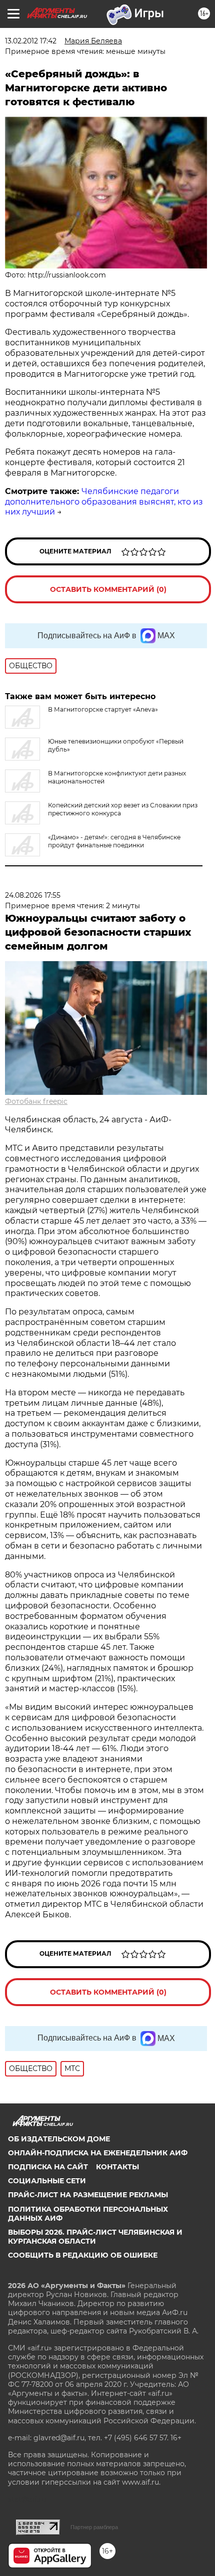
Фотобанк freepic (36, 1101)
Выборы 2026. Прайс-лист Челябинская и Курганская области (95, 2237)
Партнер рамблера (94, 2527)
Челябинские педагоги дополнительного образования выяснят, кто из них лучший (104, 502)
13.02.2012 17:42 (31, 41)
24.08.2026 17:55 (33, 895)
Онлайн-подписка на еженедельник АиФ (98, 2153)
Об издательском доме (59, 2139)
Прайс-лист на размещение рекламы (88, 2195)
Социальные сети (47, 2181)
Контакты (117, 2167)
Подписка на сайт (48, 2167)
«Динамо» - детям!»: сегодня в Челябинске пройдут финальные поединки (114, 841)
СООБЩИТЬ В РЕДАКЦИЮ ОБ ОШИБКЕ (83, 2255)
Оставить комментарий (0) (108, 589)
